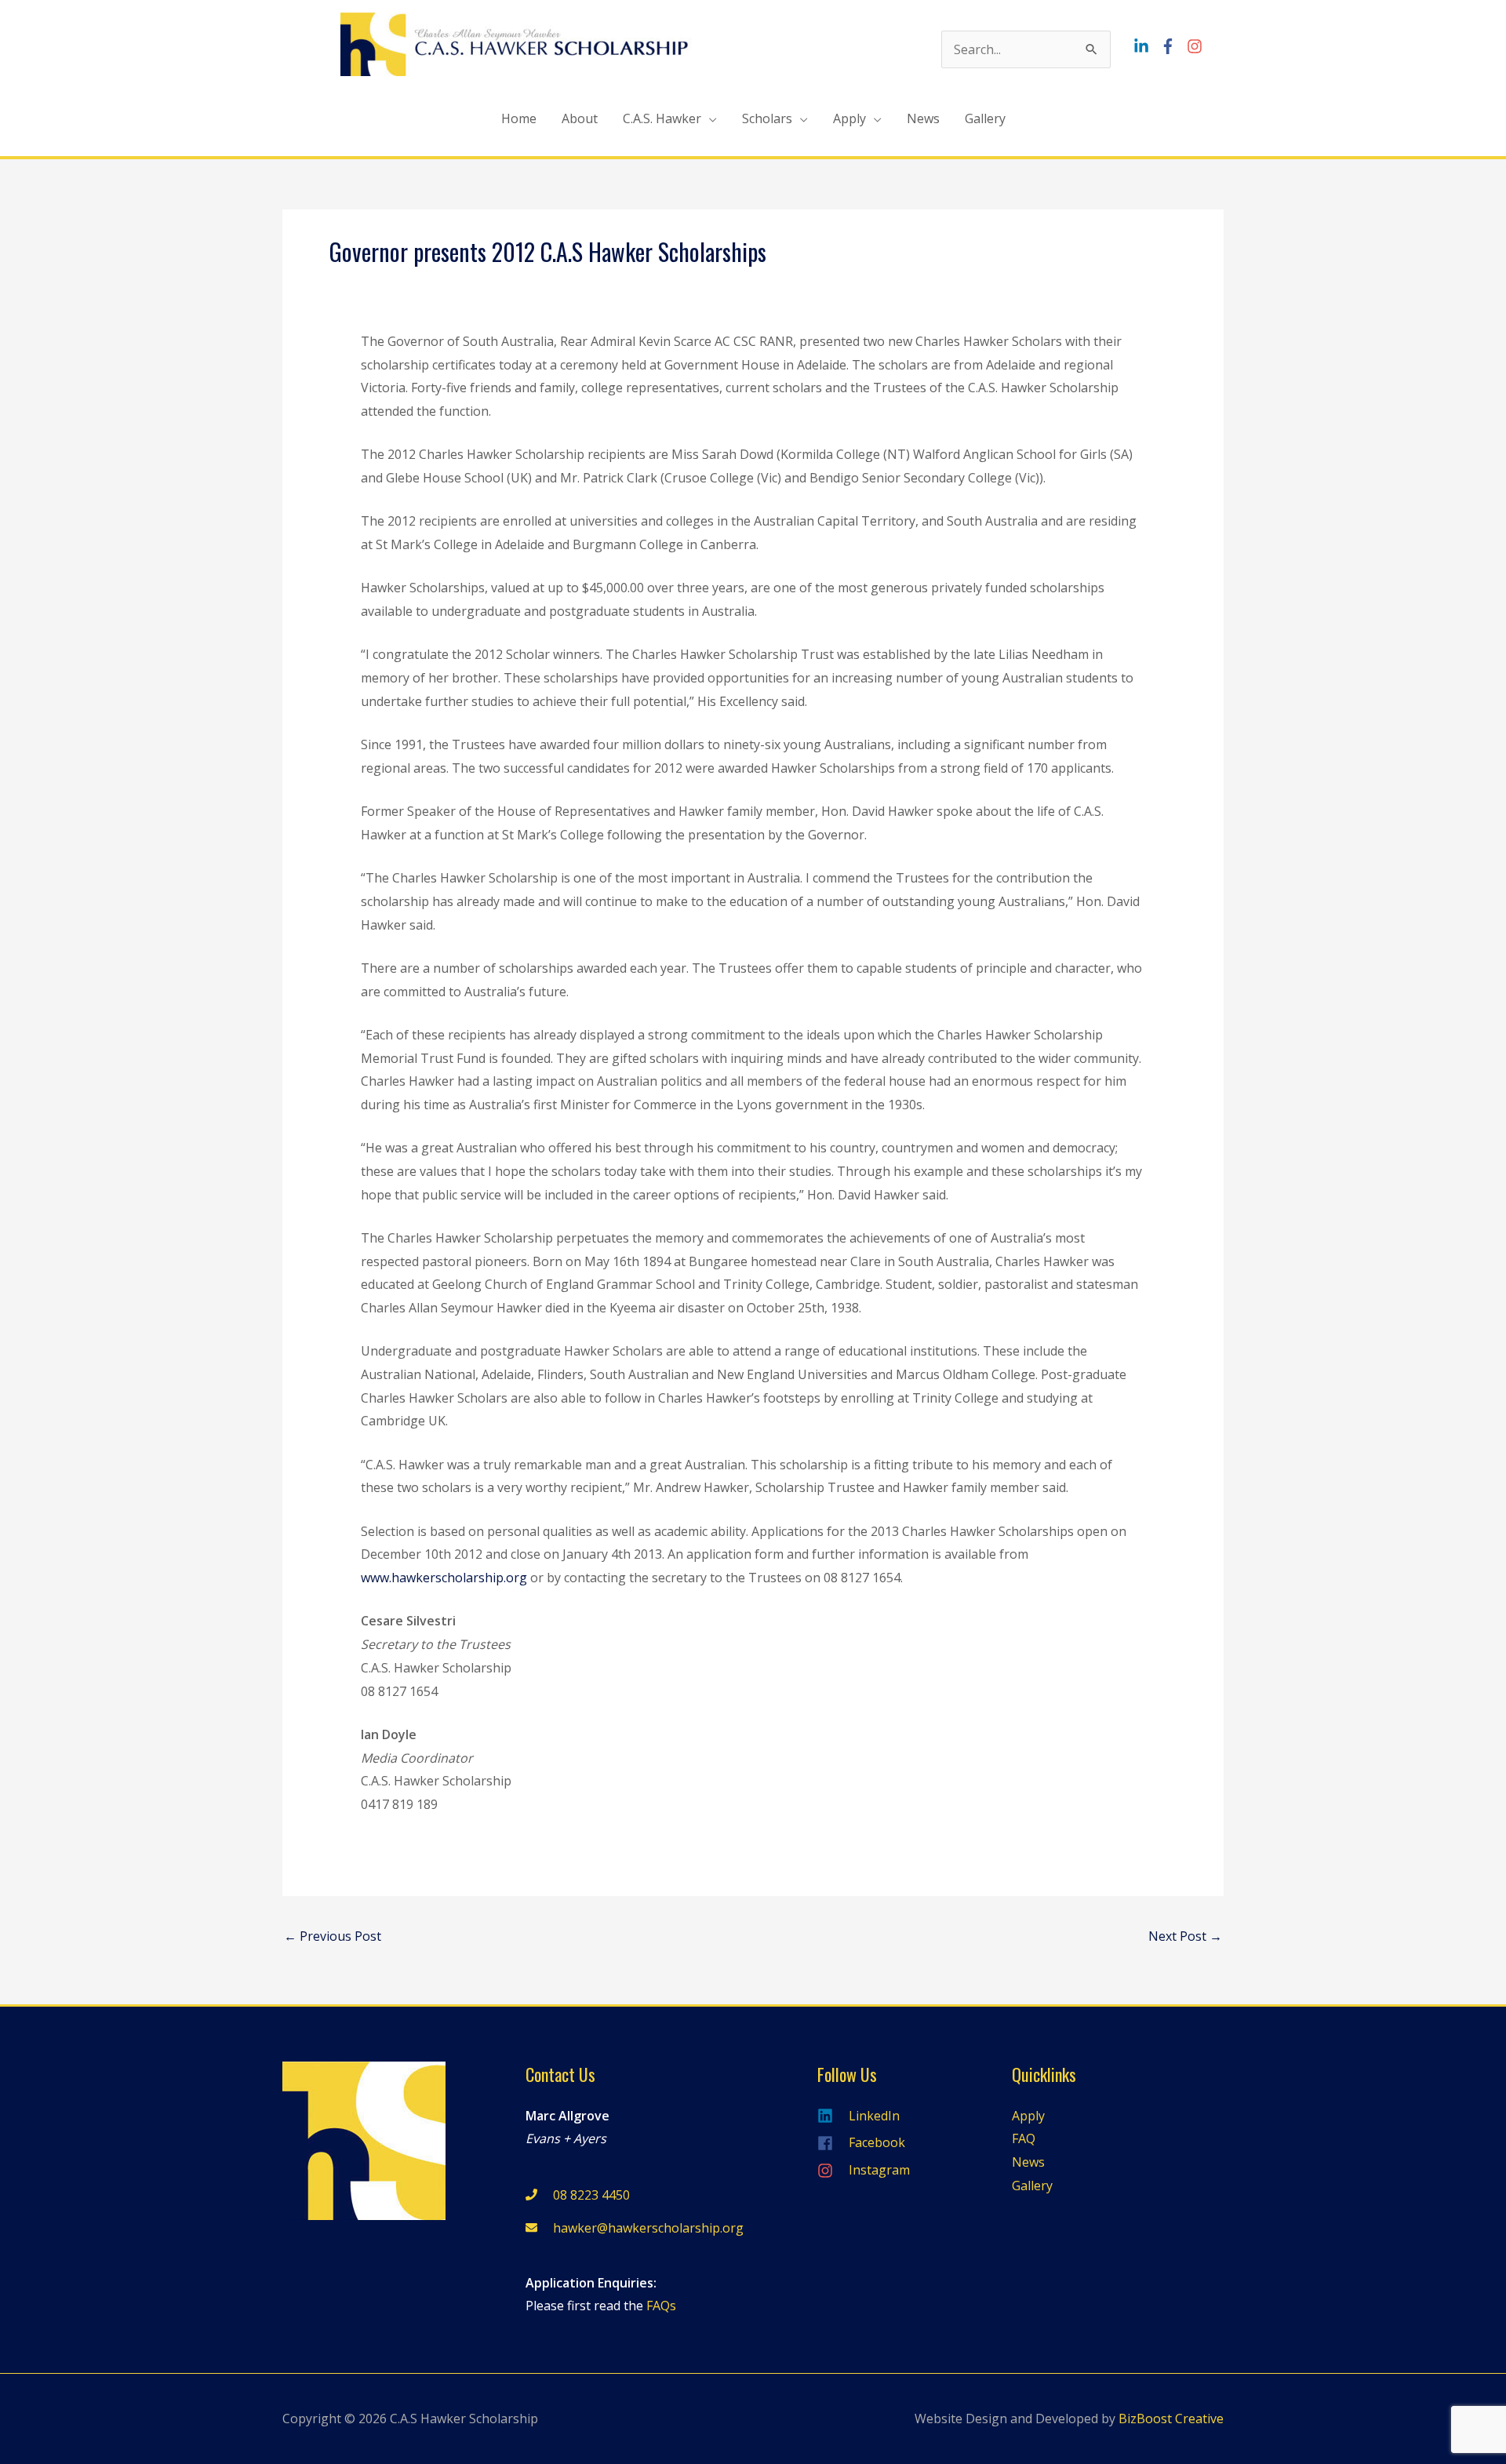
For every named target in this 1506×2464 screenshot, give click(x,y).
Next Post (1185, 1936)
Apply (849, 118)
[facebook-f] (1172, 46)
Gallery (985, 118)
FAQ (1024, 2138)
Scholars (767, 118)
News (923, 118)
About (580, 118)
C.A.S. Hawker (662, 118)
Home (519, 118)
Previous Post (333, 1936)
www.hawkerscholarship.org (444, 1578)
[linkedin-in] (1145, 46)
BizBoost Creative (1171, 2419)
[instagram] (1197, 46)
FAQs (661, 2306)
